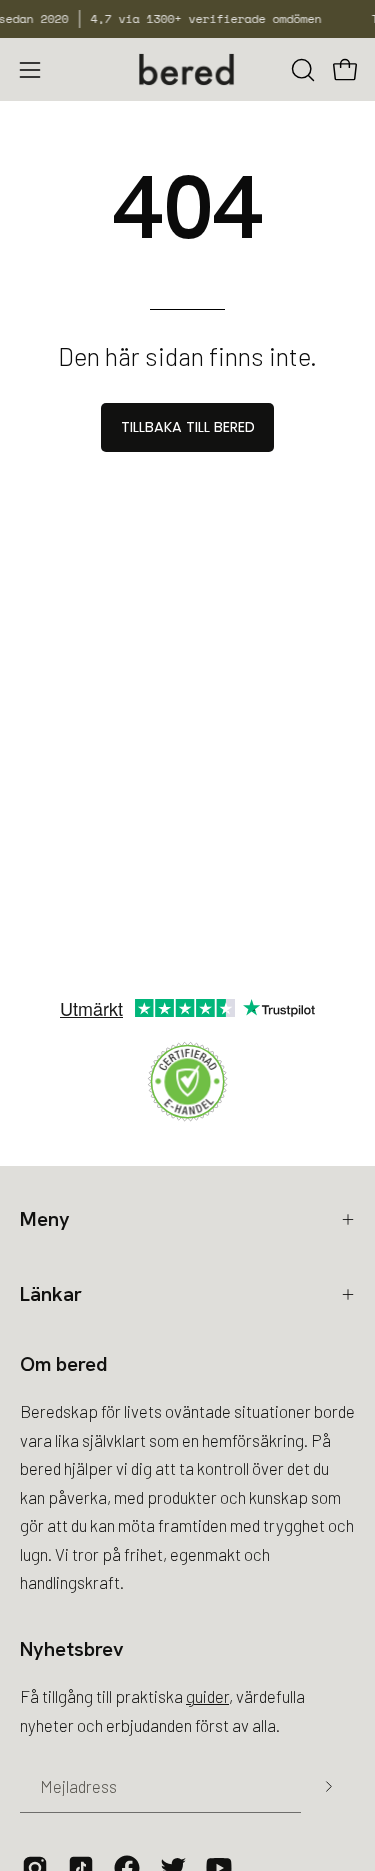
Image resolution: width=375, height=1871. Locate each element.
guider (207, 1696)
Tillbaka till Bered (188, 427)
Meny (45, 1219)
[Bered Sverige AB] (188, 69)
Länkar (51, 1294)
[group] (187, 19)
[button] (301, 70)
